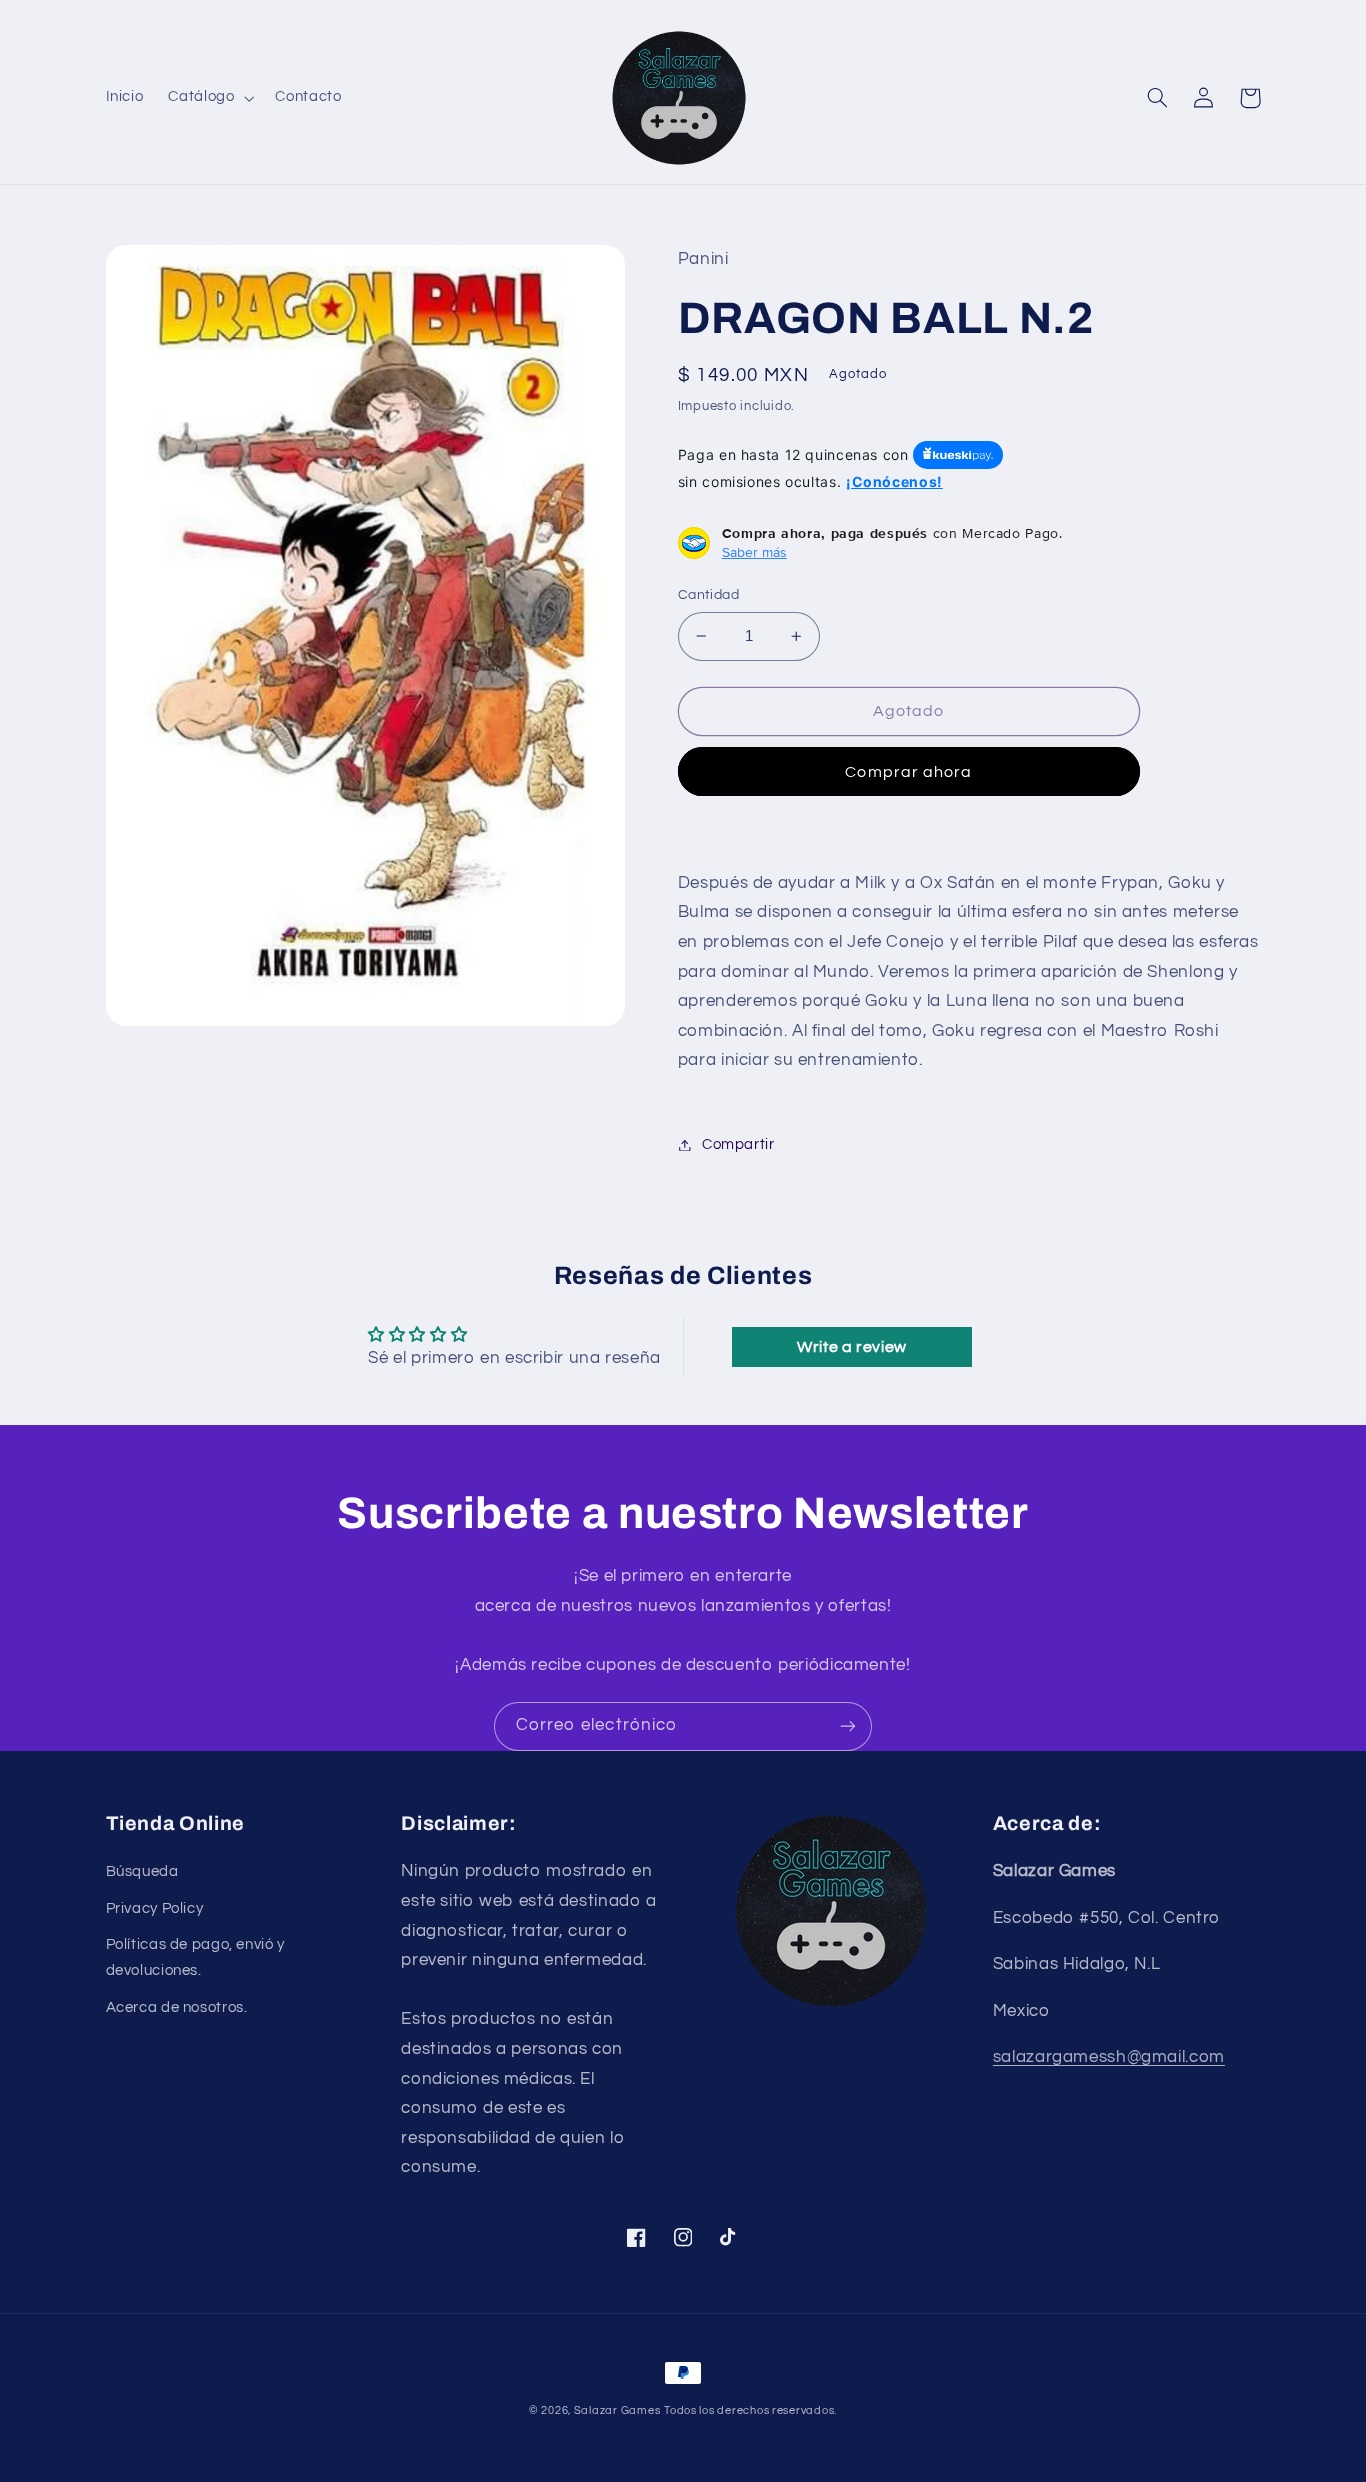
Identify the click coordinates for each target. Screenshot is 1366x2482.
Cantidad (708, 595)
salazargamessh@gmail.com (1109, 2057)
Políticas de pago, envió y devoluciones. (195, 1957)
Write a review (852, 1347)
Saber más (754, 552)
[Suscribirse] (848, 1726)
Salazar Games (617, 2410)
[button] (209, 98)
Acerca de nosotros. (177, 2007)
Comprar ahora (908, 772)
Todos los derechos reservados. (750, 2410)
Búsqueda (142, 1871)
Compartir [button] (738, 1144)
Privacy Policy (155, 1908)
